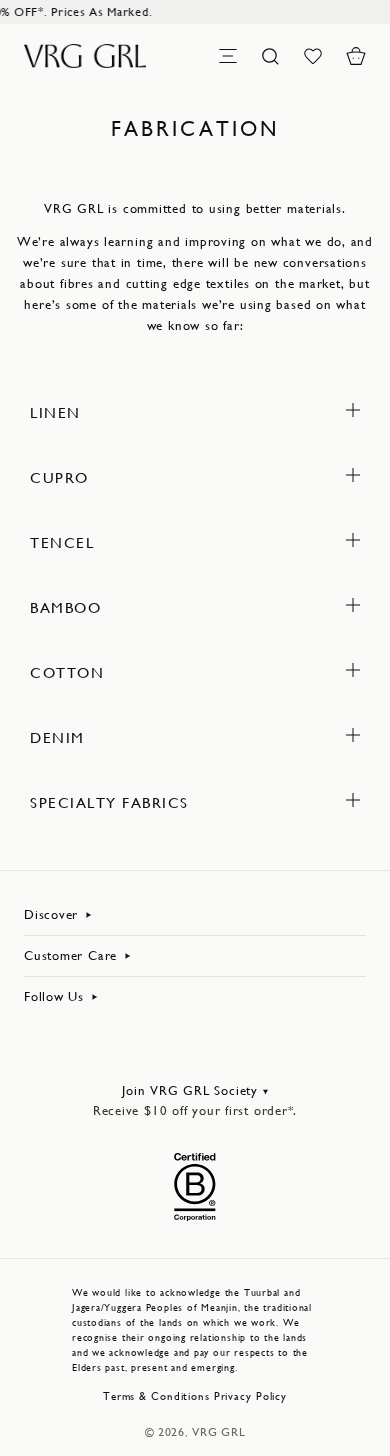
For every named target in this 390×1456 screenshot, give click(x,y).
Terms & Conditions (156, 1396)
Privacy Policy (250, 1396)
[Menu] (228, 56)
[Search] (271, 56)
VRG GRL (218, 1432)
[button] (356, 56)
